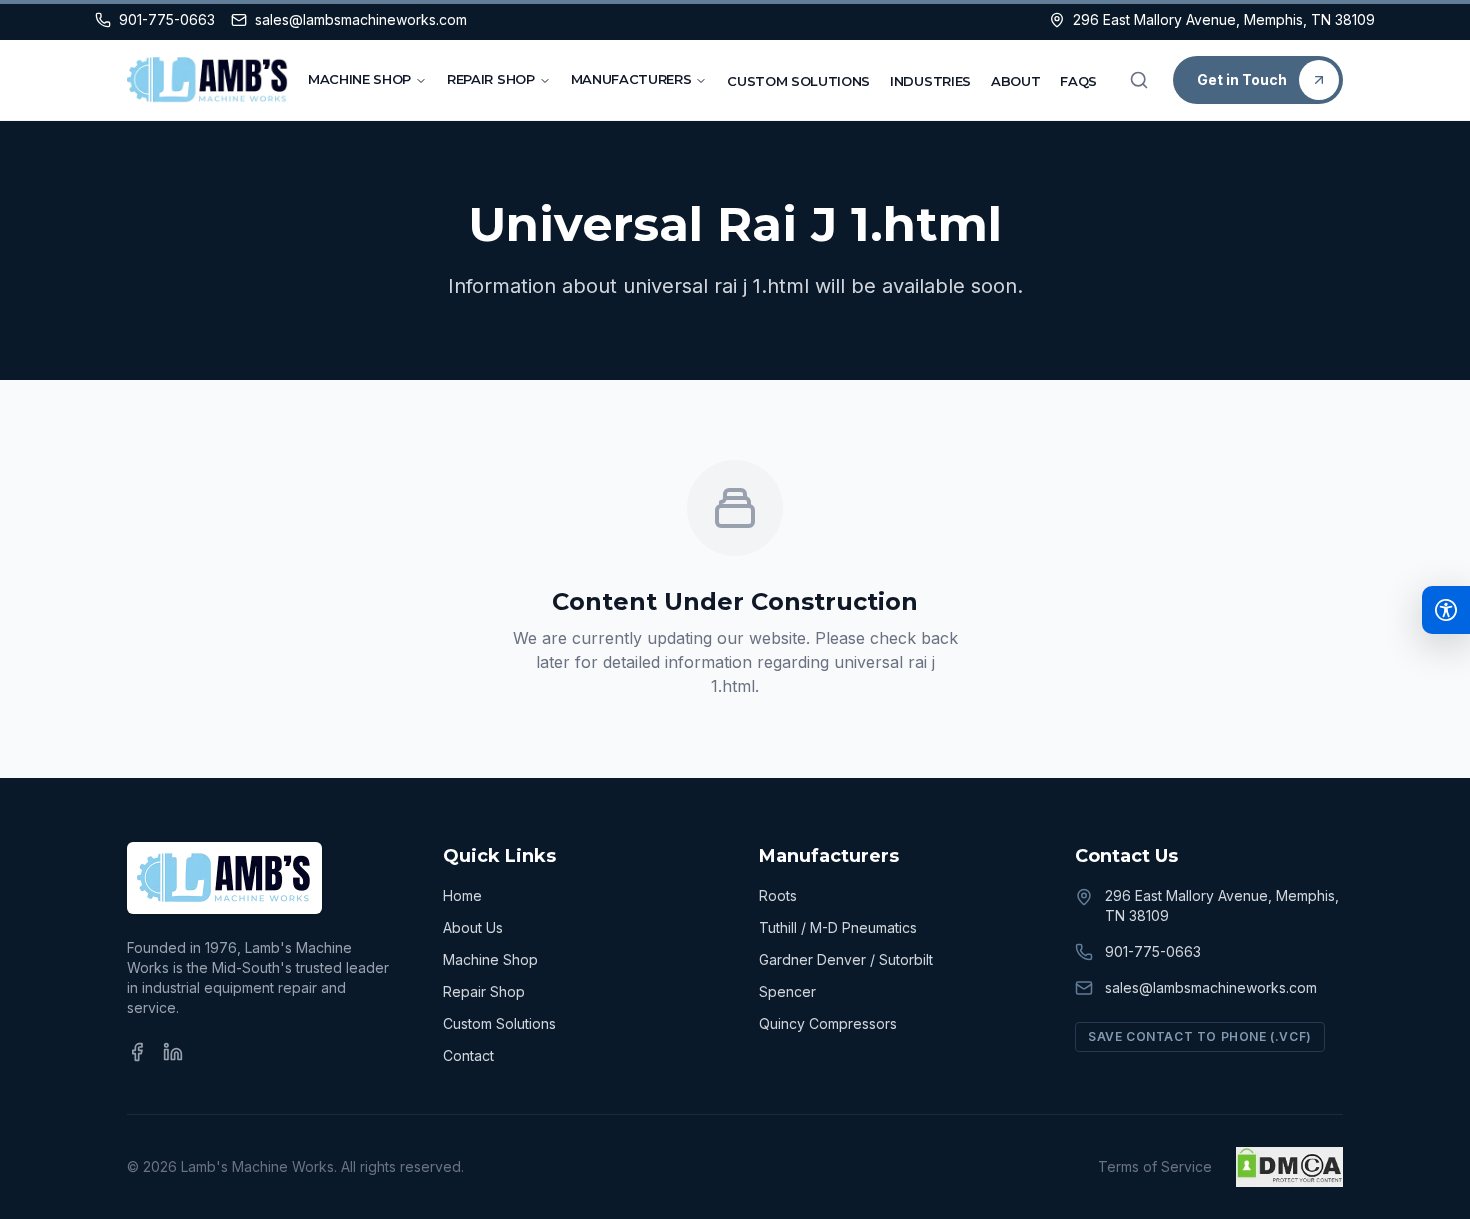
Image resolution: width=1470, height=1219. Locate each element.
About (1015, 81)
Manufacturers (631, 79)
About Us (473, 927)
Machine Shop (359, 79)
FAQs (1078, 81)
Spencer (787, 991)
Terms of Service (1155, 1166)
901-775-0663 (1153, 951)
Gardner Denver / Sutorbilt (846, 959)
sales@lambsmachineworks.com (1211, 987)
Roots (778, 895)
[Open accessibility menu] (1446, 610)
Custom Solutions (798, 81)
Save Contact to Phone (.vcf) (1200, 1036)
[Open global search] (1139, 80)
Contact (468, 1055)
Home (462, 895)
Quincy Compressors (828, 1023)
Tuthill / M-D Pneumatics (838, 927)
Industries (930, 81)
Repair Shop (490, 79)
